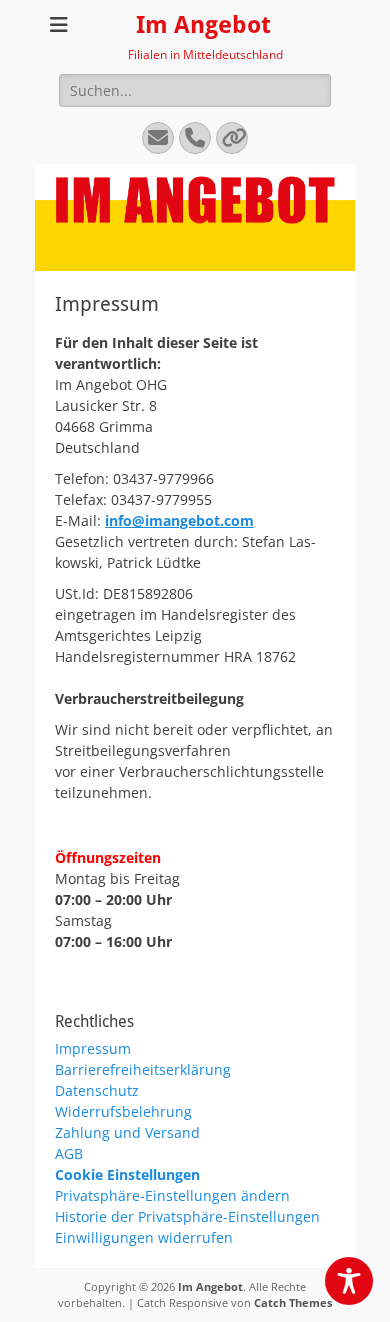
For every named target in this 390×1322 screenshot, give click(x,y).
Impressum (93, 1048)
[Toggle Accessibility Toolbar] (349, 1281)
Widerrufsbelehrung (123, 1111)
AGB (69, 1153)
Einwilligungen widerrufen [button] (144, 1237)
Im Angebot (203, 25)
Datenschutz (97, 1090)
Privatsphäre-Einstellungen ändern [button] (172, 1195)
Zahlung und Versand (127, 1132)
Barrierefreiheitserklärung (143, 1069)
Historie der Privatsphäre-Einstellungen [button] (187, 1216)
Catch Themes (293, 1302)
